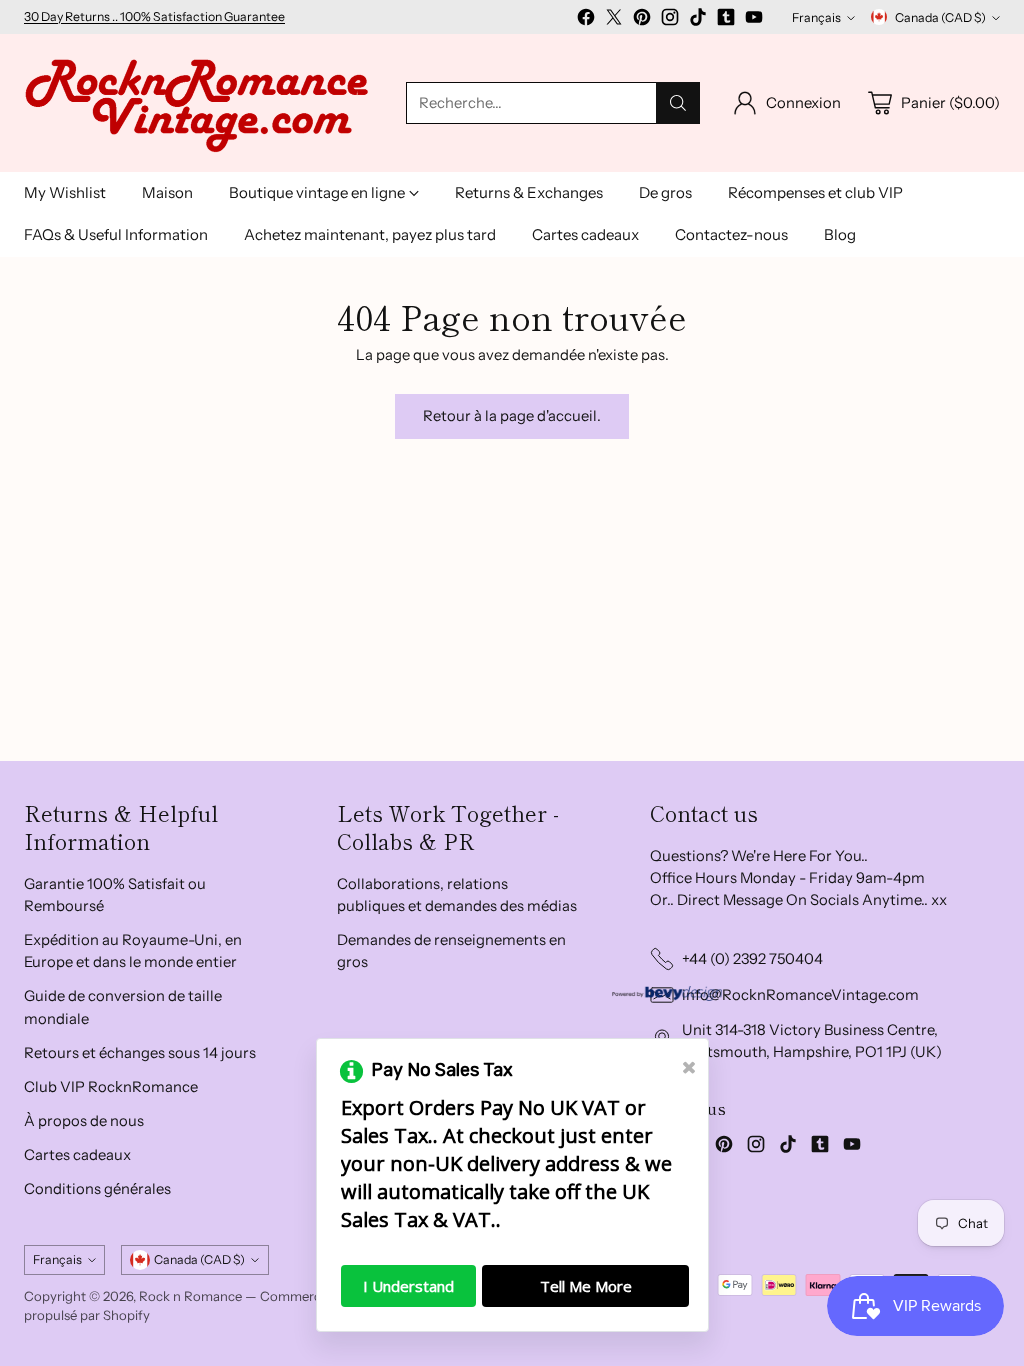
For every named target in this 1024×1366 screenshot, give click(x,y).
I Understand (408, 1286)
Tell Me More (586, 1286)
